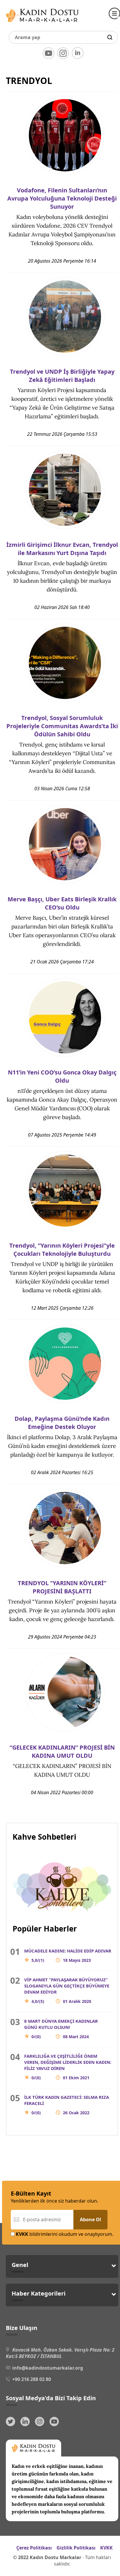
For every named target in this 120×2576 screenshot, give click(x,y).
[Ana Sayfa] (42, 23)
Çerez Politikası (34, 2548)
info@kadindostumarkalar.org (48, 2368)
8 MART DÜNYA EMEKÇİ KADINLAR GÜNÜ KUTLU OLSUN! (61, 2029)
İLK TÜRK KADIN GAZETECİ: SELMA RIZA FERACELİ (67, 2105)
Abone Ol (90, 2219)
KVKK (106, 2548)
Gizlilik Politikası (76, 2548)
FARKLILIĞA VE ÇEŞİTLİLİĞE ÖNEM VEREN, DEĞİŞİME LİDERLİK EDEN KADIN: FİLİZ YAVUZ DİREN (68, 2067)
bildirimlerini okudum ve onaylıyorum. (65, 2234)
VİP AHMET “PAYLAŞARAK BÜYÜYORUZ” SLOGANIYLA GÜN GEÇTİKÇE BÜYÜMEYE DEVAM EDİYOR (67, 1990)
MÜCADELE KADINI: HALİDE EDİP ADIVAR (68, 1955)
